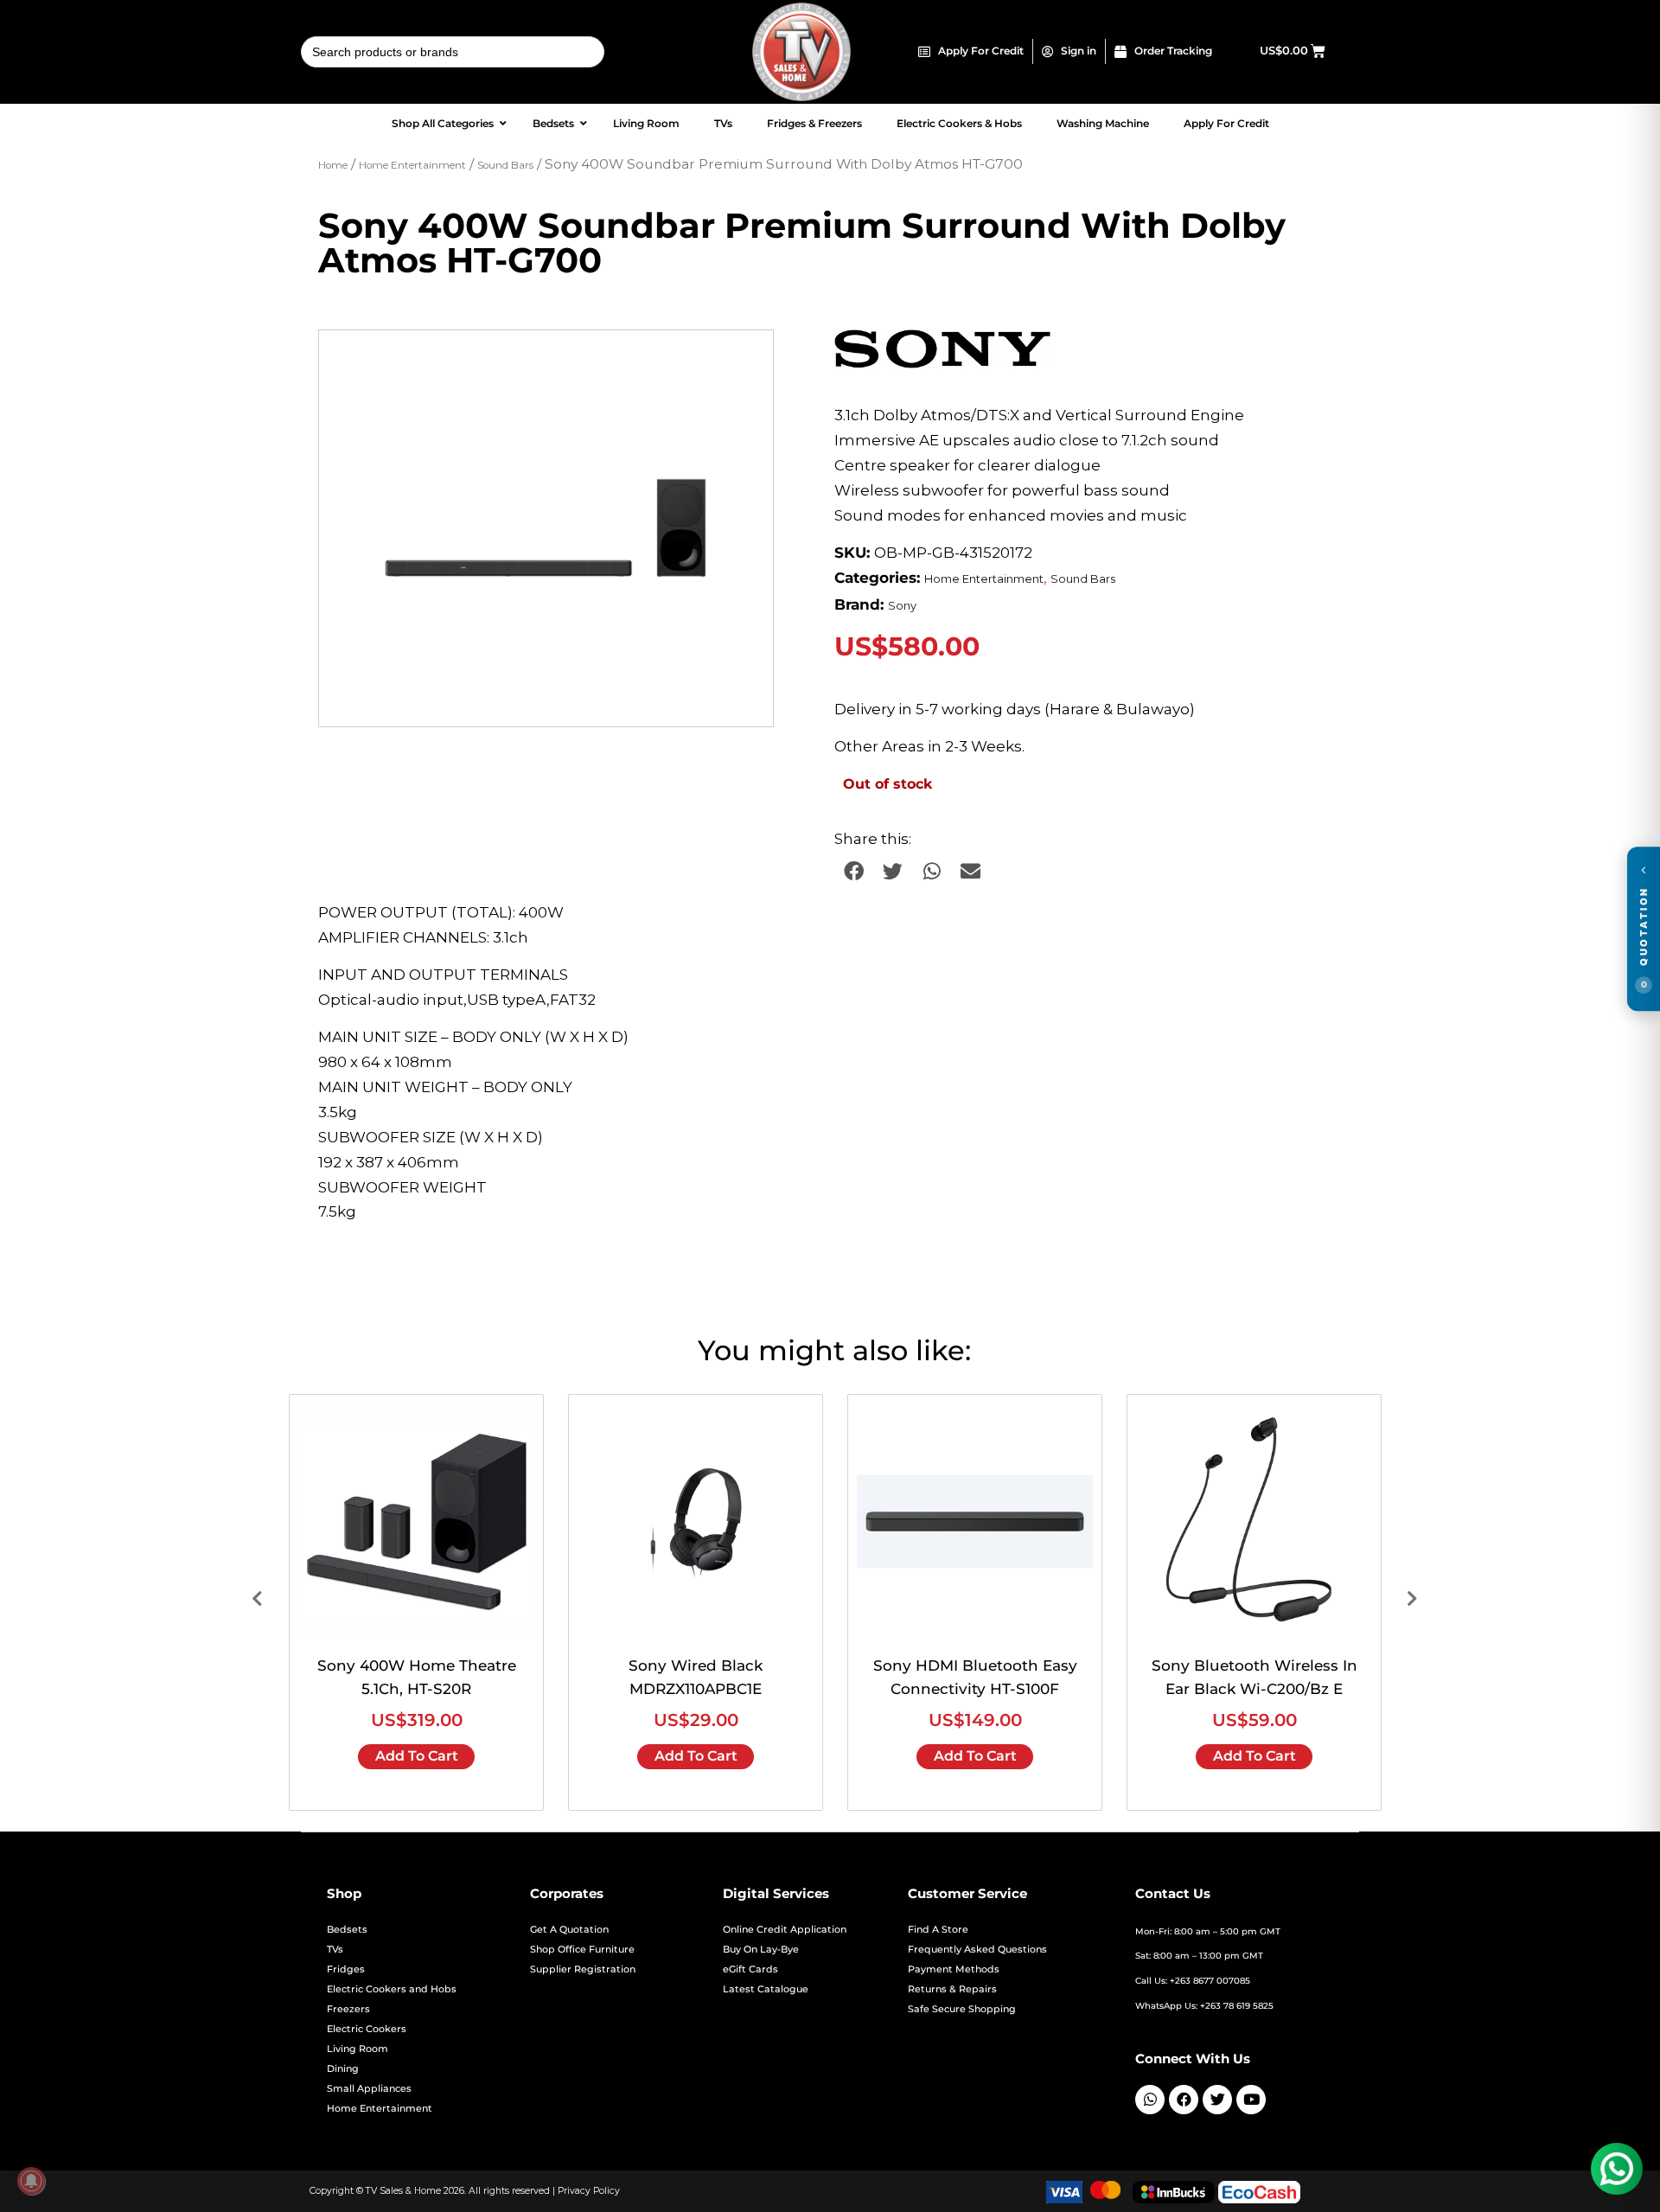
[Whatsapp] (1150, 2100)
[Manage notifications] (31, 2181)
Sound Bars (505, 165)
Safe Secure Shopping (962, 2009)
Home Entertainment (412, 165)
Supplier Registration (583, 1969)
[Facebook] (1184, 2100)
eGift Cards (750, 1969)
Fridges (346, 1969)
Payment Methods (954, 1969)
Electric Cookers (367, 2029)
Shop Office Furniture (582, 1950)
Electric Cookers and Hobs (392, 1989)
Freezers (348, 2009)
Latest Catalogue (766, 1989)
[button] (744, 360)
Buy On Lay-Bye (761, 1950)
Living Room (358, 2049)
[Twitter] (1217, 2100)
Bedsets (347, 1930)
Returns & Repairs (952, 1989)
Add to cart (417, 1756)
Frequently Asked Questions (977, 1950)
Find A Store (938, 1930)
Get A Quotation (569, 1930)
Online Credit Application (785, 1930)
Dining (343, 2069)
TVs (335, 1950)
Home (333, 165)
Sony (902, 606)
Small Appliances (369, 2089)
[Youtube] (1251, 2100)
